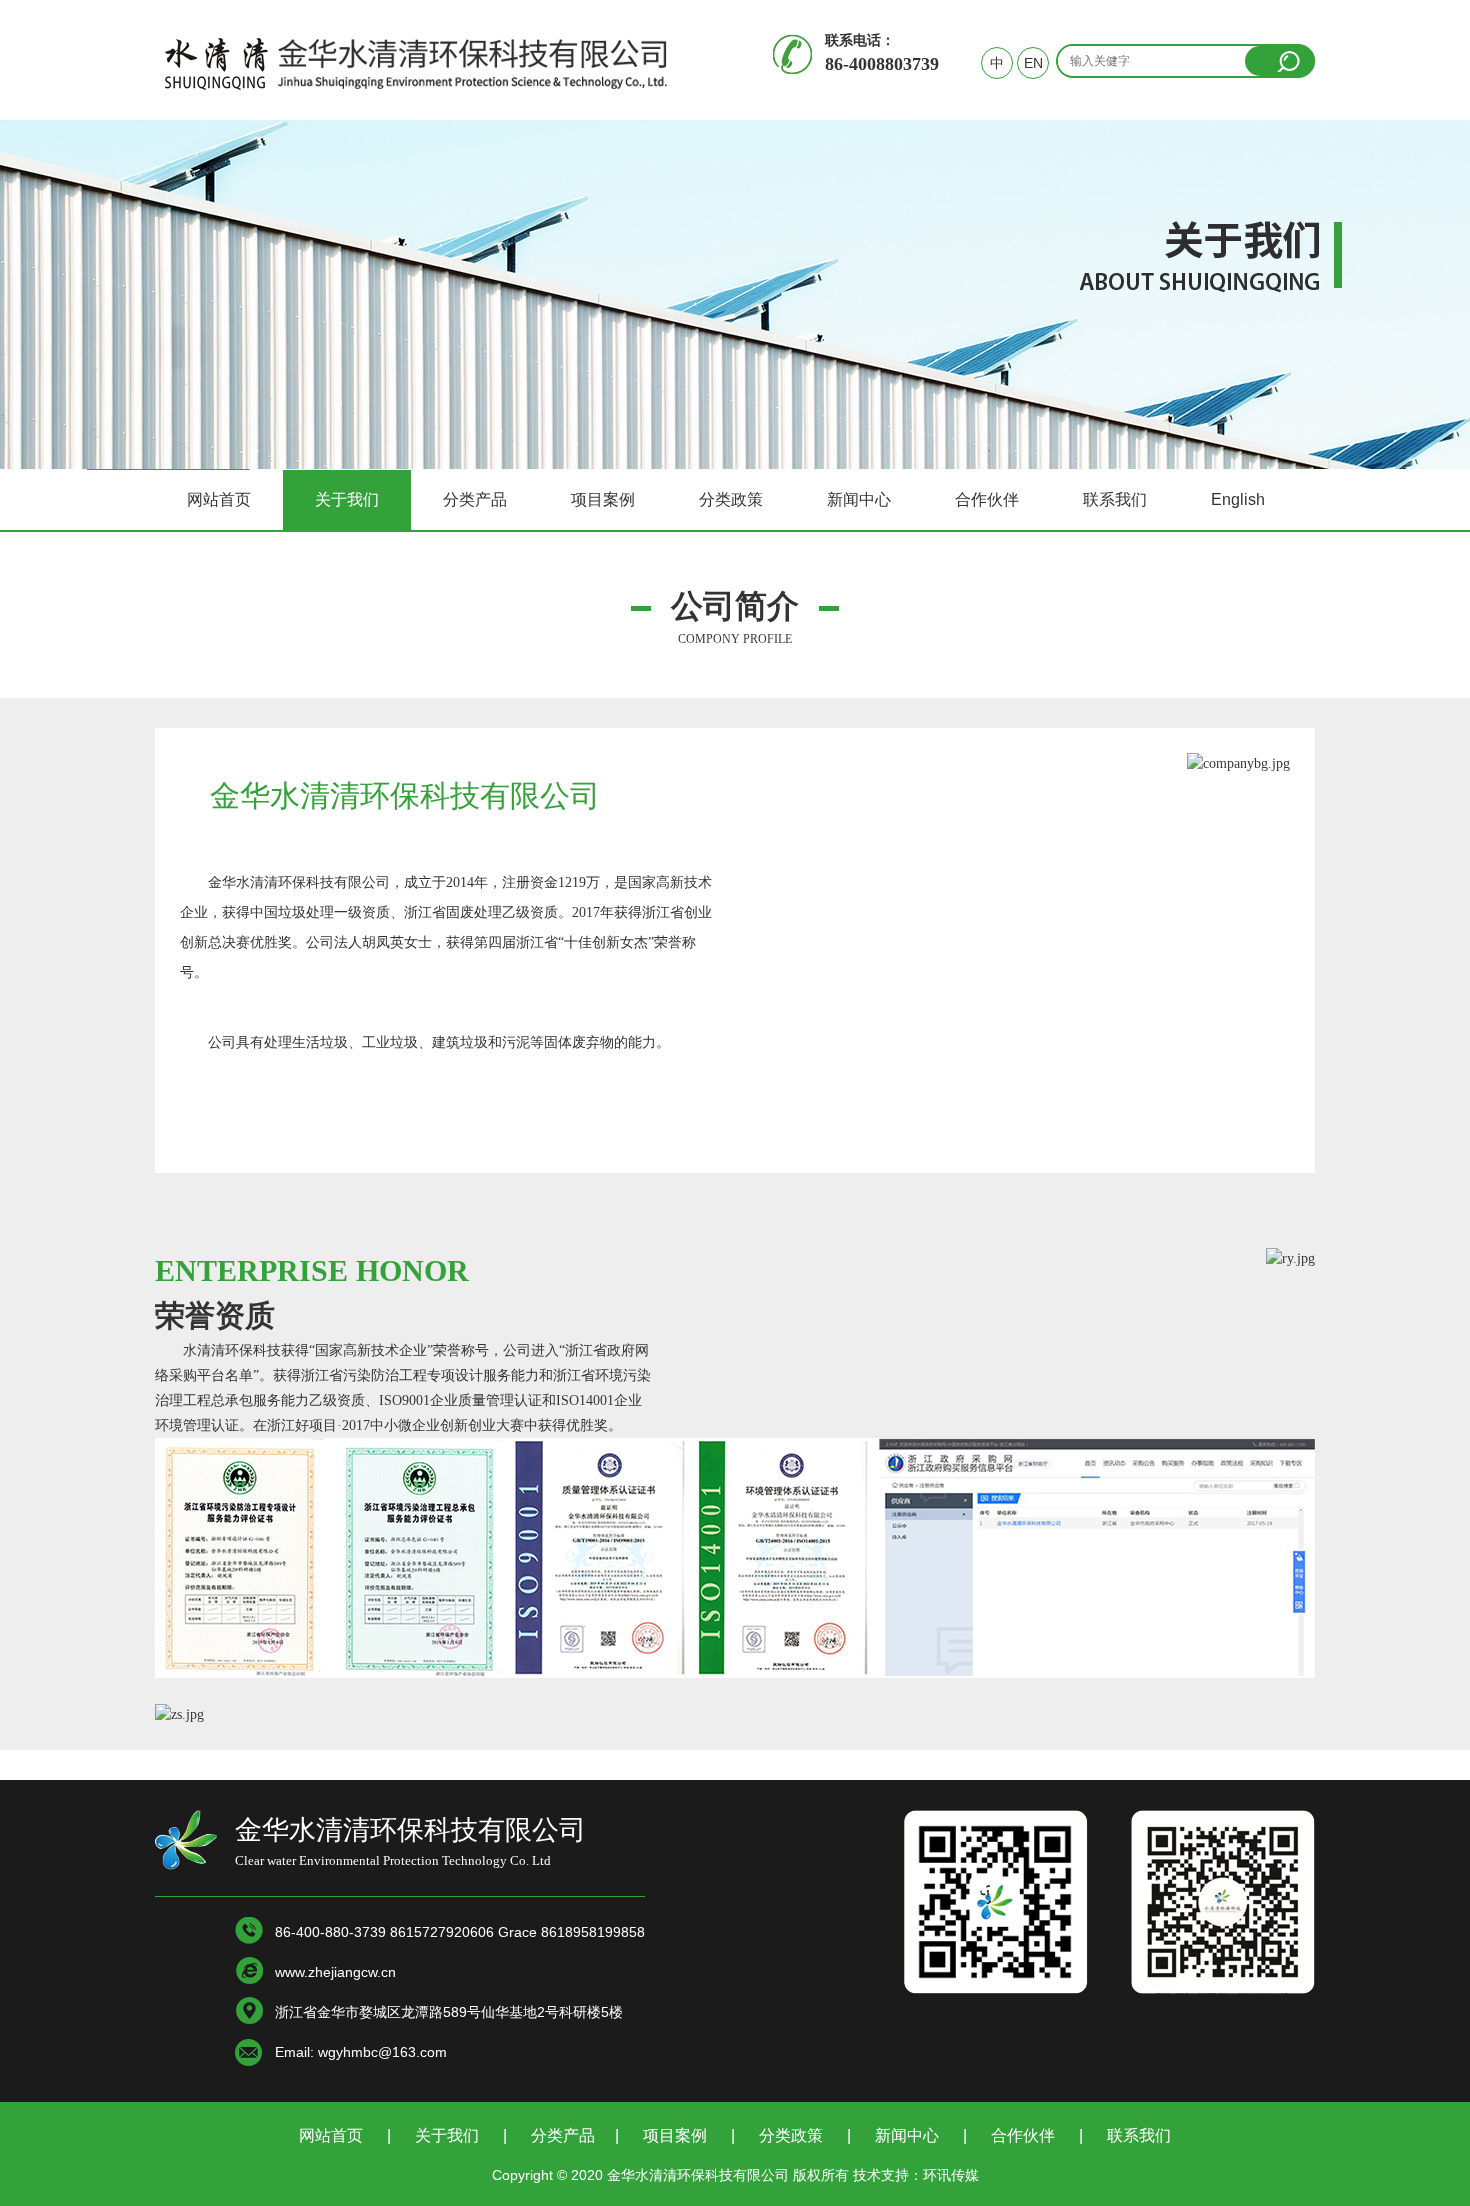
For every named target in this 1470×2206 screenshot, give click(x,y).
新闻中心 (859, 499)
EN (1033, 63)
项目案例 (603, 499)
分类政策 (731, 499)
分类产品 (475, 499)
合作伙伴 (987, 499)
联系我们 (1115, 499)
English (1238, 499)
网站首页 (219, 499)
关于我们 (347, 499)
